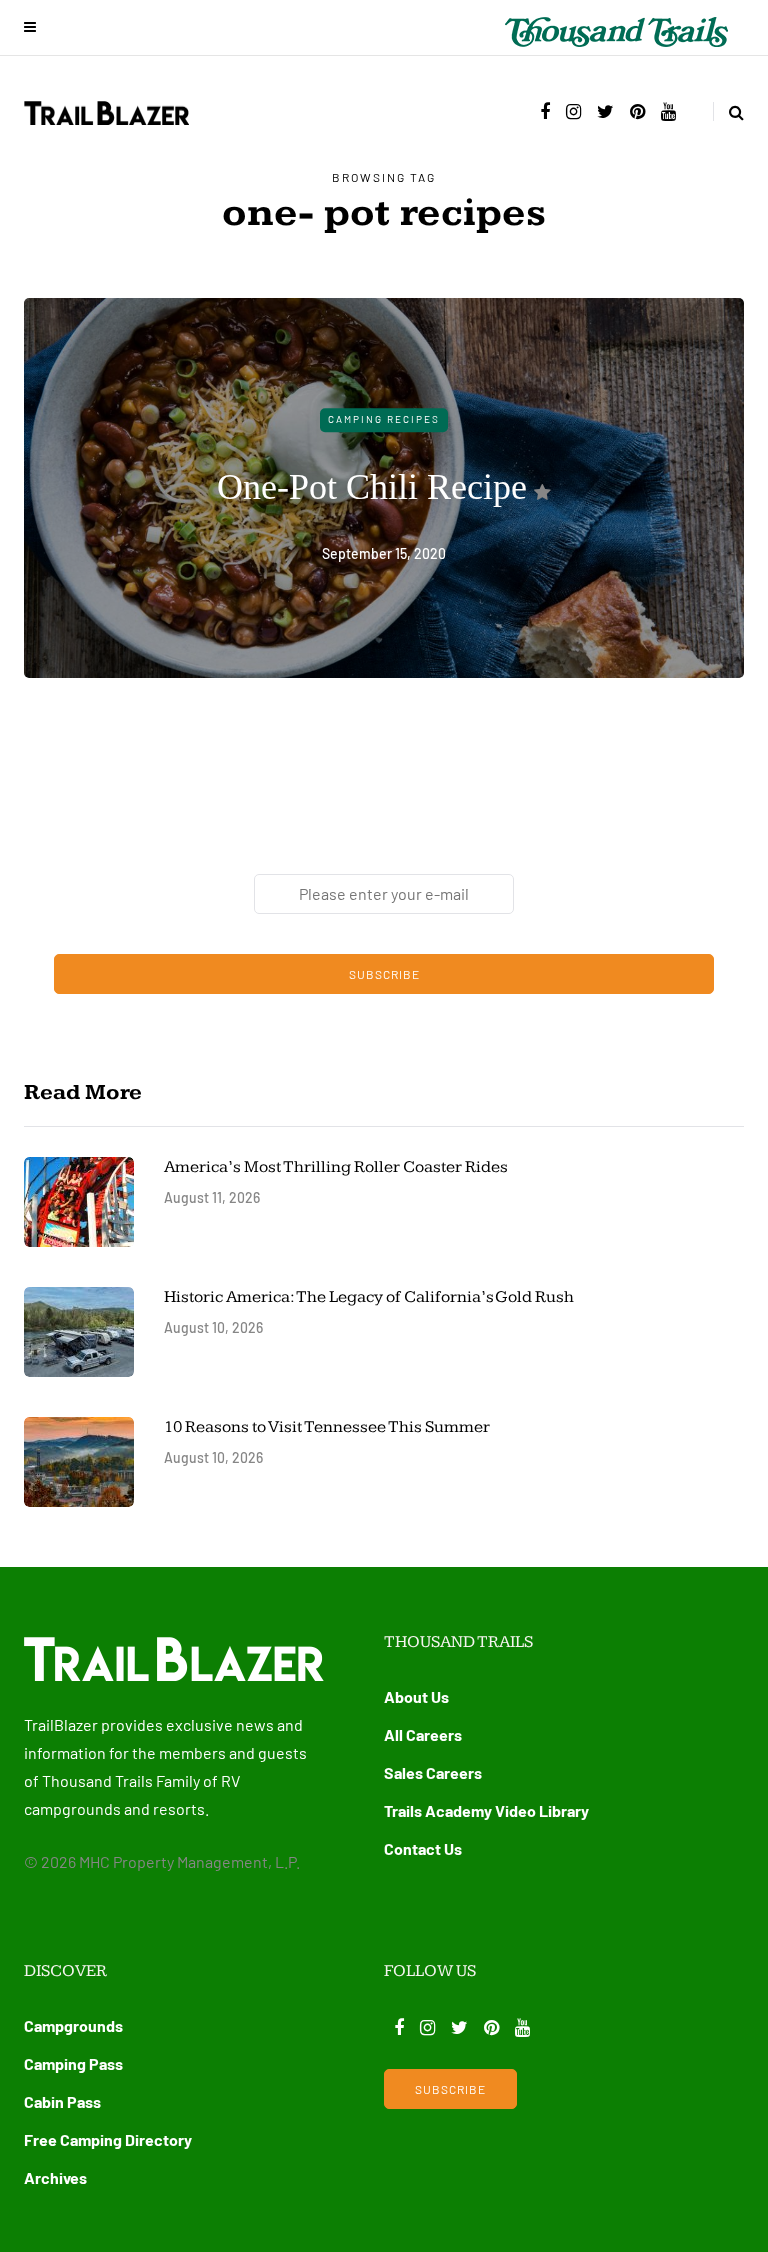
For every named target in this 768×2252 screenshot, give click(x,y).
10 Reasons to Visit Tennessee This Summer (327, 1427)
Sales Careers (433, 1772)
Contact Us (423, 1848)
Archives (55, 2177)
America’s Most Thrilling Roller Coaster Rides (336, 1167)
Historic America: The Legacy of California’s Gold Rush (370, 1297)
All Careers (423, 1734)
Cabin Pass (62, 2101)
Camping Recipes (384, 419)
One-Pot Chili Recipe (372, 487)
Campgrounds (73, 2025)
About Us (416, 1696)
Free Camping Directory (108, 2139)
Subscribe (384, 974)
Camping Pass (73, 2063)
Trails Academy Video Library (486, 1810)
